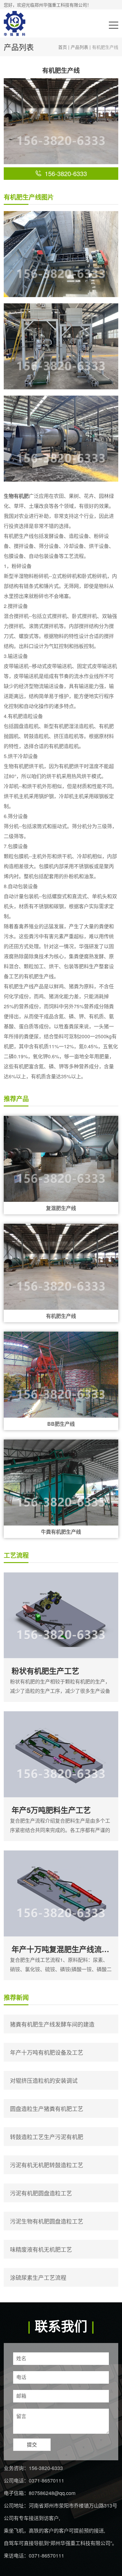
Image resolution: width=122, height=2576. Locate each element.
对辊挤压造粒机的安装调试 (44, 2080)
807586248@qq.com (52, 2493)
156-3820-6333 (46, 2468)
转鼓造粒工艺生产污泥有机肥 (47, 2137)
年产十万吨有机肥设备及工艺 (47, 2052)
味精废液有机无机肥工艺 (41, 2249)
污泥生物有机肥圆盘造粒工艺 (47, 2221)
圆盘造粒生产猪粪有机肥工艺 (47, 2108)
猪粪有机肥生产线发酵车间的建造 (52, 2024)
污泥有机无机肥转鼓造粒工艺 (47, 2165)
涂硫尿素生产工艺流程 (38, 2277)
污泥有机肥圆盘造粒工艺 (41, 2193)
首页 (63, 47)
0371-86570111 (46, 2480)
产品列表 (79, 47)
